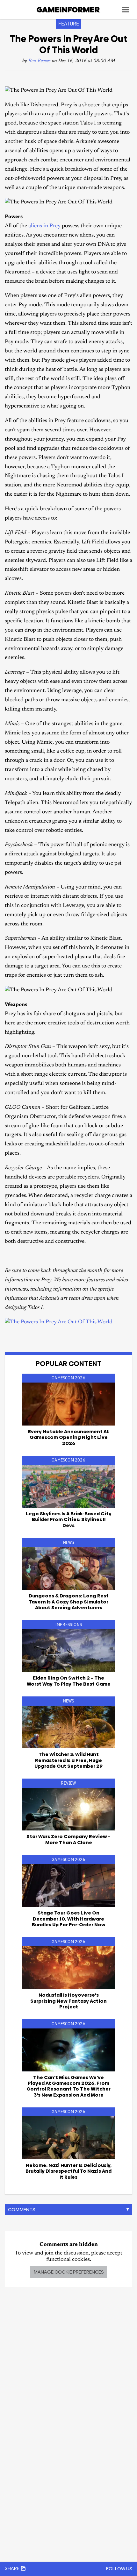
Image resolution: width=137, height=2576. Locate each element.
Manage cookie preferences (69, 2272)
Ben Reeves (40, 61)
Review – (68, 1839)
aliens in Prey (44, 226)
